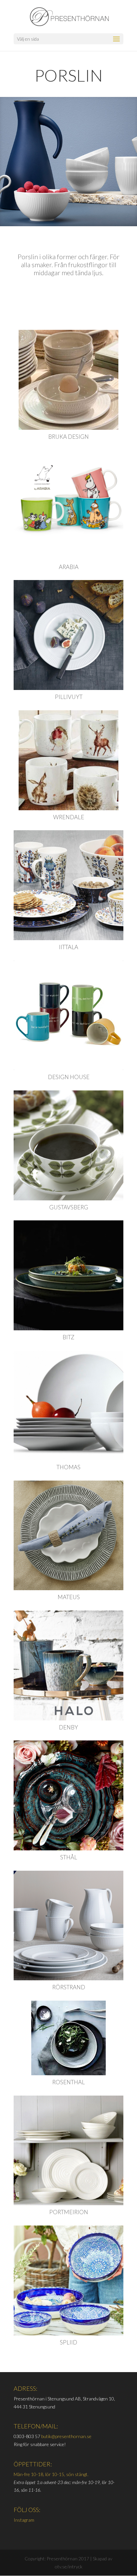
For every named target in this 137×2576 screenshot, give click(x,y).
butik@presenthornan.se (66, 2436)
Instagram (24, 2520)
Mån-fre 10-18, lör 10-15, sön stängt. (51, 2474)
